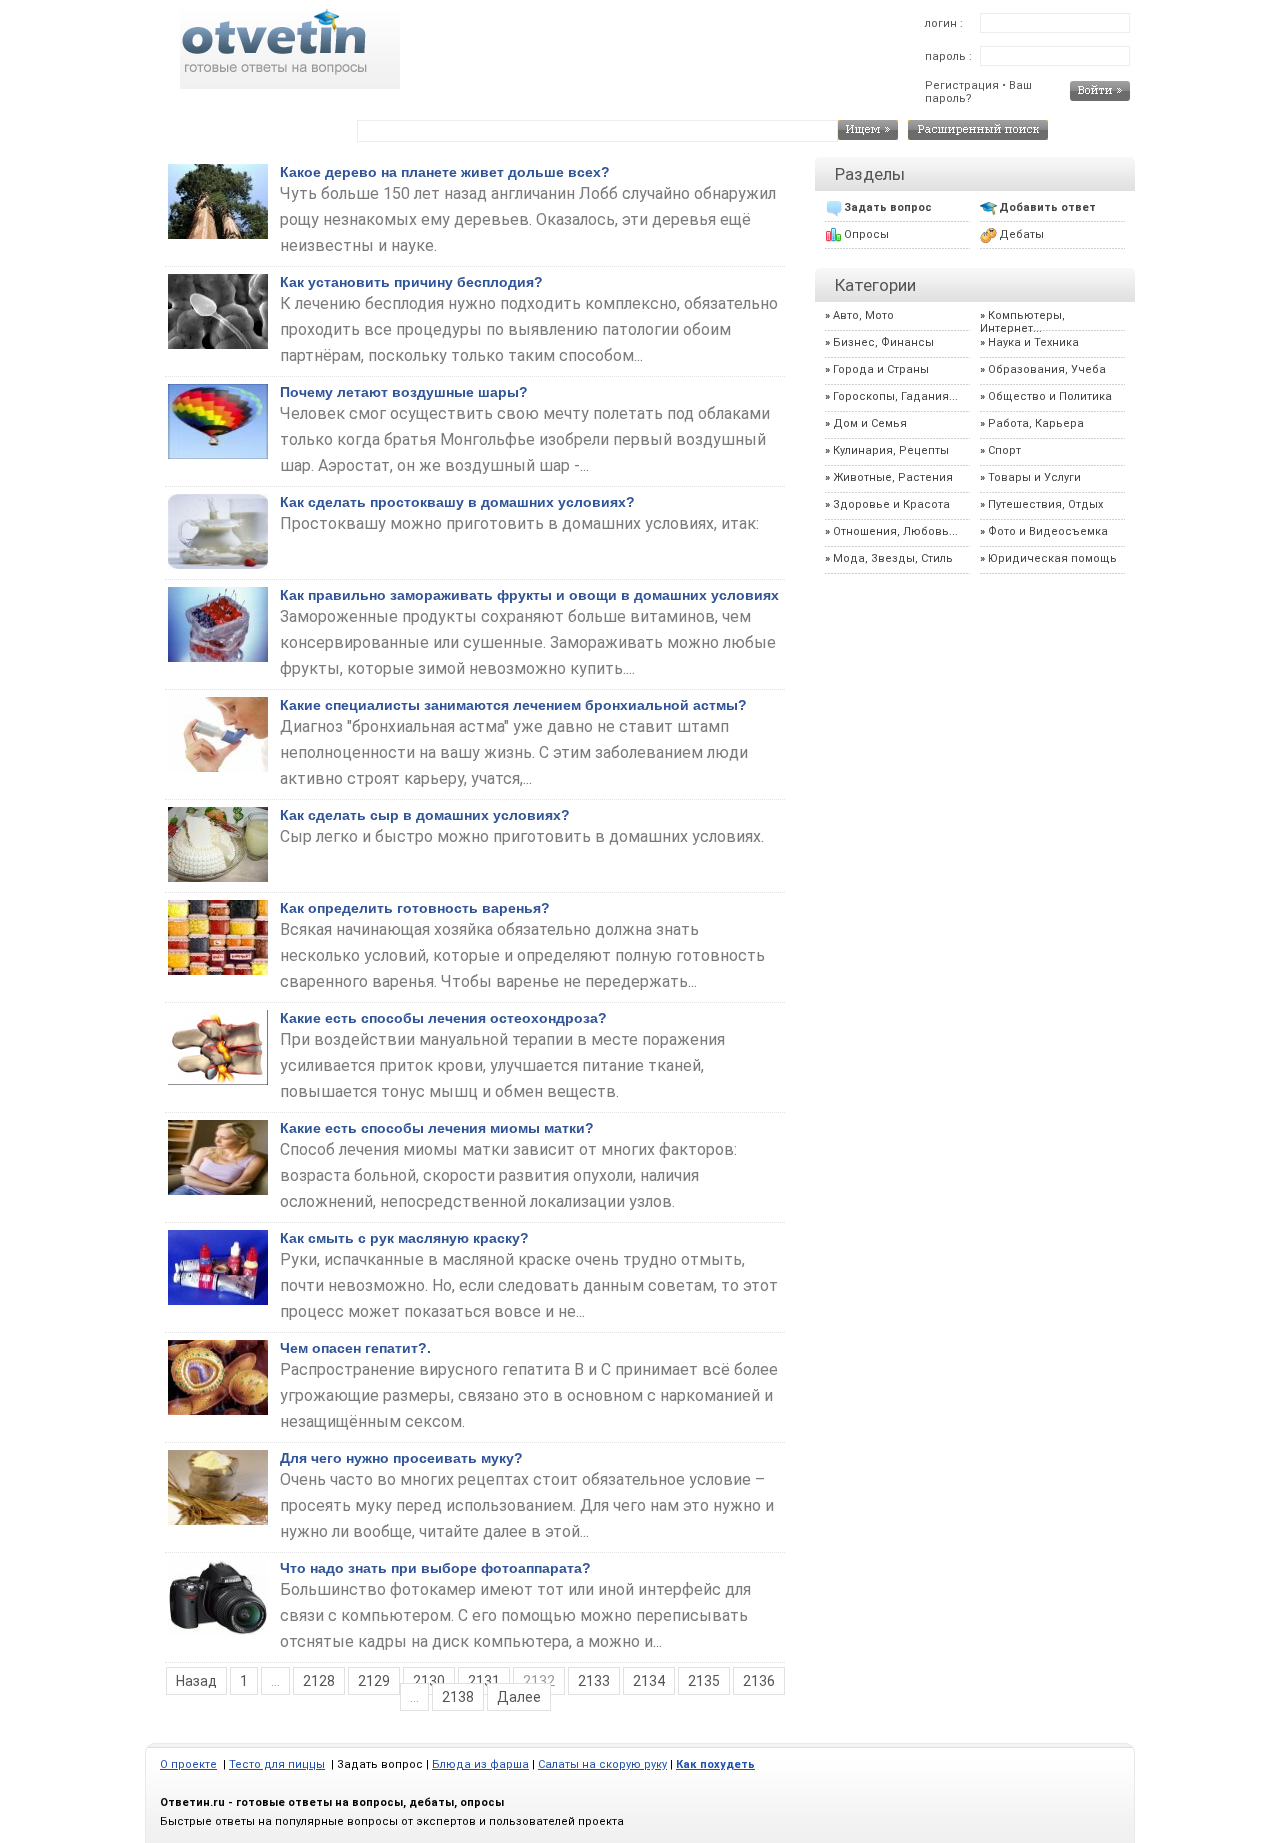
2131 (484, 1681)
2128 (319, 1681)
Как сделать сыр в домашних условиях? (425, 815)
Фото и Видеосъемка (1048, 531)
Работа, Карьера (1036, 423)
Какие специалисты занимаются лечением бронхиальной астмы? (513, 705)
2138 (458, 1697)
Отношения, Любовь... (895, 531)
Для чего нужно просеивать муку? (401, 1458)
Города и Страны (881, 369)
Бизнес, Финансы (883, 342)
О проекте (188, 1764)
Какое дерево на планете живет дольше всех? (445, 172)
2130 (429, 1681)
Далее (519, 1697)
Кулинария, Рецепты (891, 450)
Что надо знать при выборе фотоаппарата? (435, 1568)
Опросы (866, 234)
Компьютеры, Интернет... (1022, 322)
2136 (759, 1681)
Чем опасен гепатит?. (355, 1348)
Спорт (1004, 450)
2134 (649, 1681)
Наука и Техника (1033, 342)
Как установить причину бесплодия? (411, 282)
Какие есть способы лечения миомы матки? (437, 1128)
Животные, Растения (893, 477)
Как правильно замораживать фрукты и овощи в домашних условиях (529, 595)
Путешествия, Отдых (1045, 504)
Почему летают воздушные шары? (404, 392)
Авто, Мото (863, 315)
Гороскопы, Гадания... (895, 396)
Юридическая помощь (1052, 558)
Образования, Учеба (1047, 369)
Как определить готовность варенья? (415, 908)
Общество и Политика (1050, 396)
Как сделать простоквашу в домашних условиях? (457, 502)
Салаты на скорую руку (602, 1764)
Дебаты (1021, 234)
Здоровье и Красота (891, 504)
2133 (594, 1681)
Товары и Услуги (1034, 477)
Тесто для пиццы (277, 1764)
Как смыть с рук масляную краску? (404, 1238)
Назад (196, 1681)
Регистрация (962, 85)
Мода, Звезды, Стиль (893, 558)
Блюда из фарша (480, 1764)
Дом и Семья (870, 423)
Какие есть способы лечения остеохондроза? (443, 1018)
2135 (704, 1681)
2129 (374, 1681)
